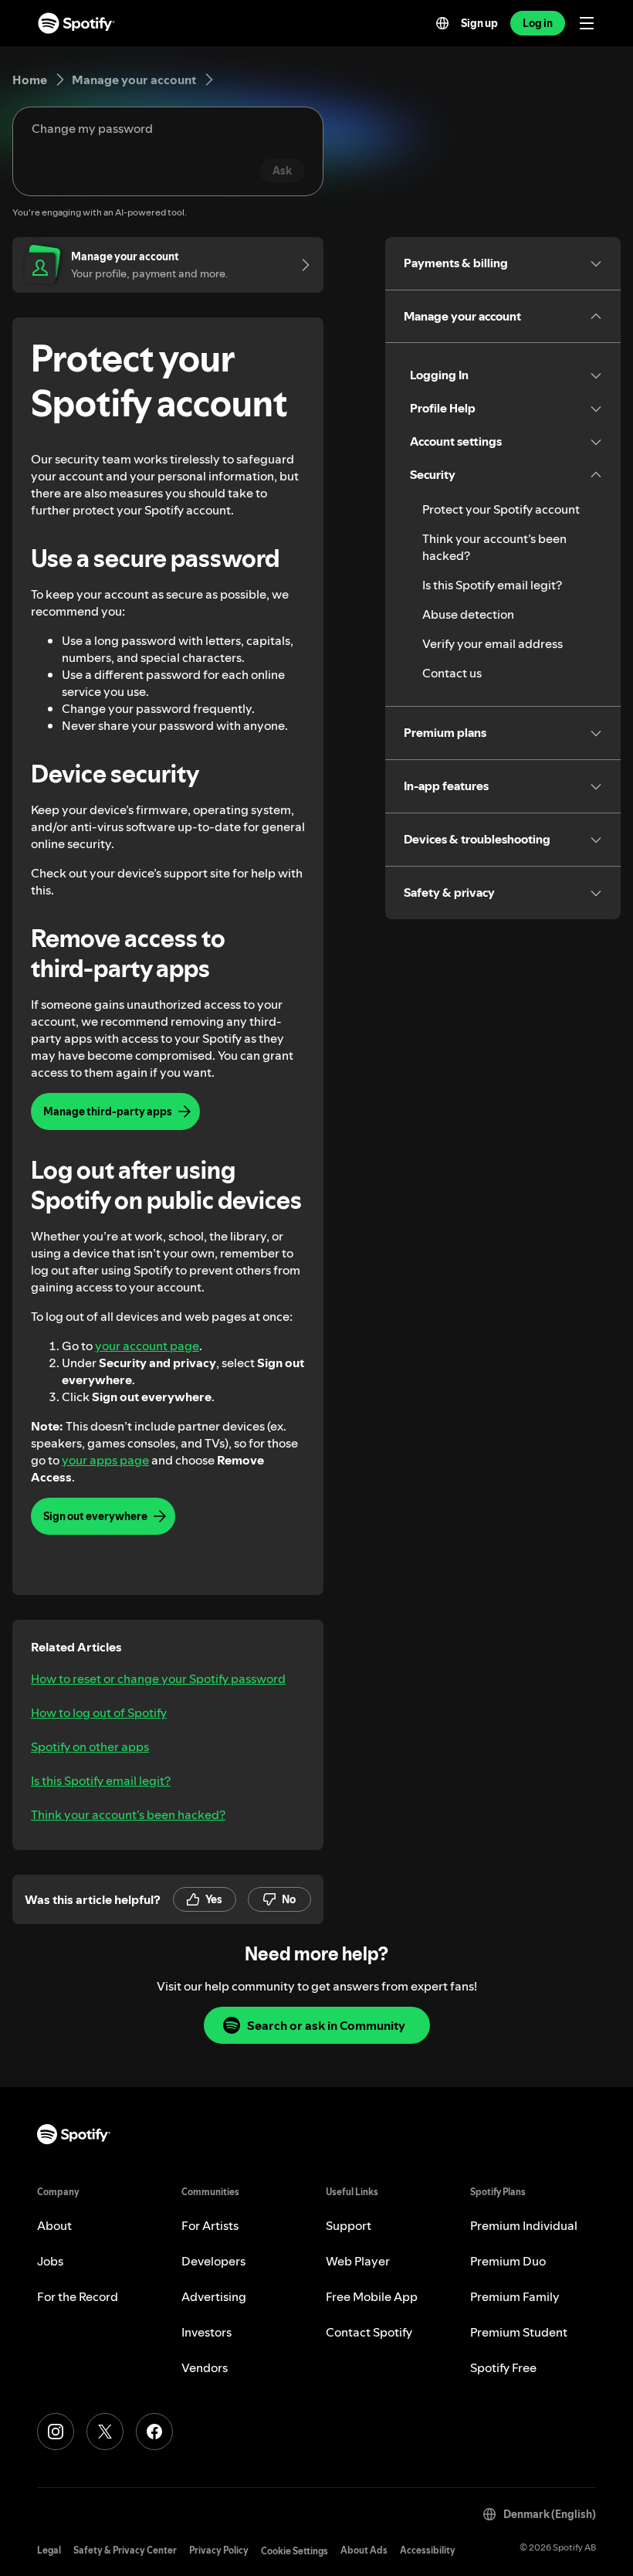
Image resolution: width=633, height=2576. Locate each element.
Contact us (452, 673)
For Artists (210, 2225)
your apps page (105, 1460)
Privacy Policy (219, 2550)
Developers (213, 2261)
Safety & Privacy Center (125, 2550)
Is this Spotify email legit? (101, 1780)
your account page (147, 1346)
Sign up (479, 23)
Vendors (205, 2367)
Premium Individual (524, 2225)
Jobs (50, 2261)
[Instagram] (56, 2432)
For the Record (78, 2296)
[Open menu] (587, 23)
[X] (105, 2432)
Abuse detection (468, 614)
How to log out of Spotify (99, 1712)
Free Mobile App (372, 2296)
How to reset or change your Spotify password (158, 1678)
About (54, 2225)
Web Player (358, 2261)
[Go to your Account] (300, 265)
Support (349, 2225)
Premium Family (515, 2296)
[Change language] (442, 23)
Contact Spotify (369, 2332)
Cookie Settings (294, 2551)
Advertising (214, 2296)
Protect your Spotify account (501, 509)
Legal (49, 2550)
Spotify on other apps (90, 1746)
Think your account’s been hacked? (128, 1814)
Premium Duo (508, 2261)
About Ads (364, 2550)
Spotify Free (503, 2367)
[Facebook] (154, 2432)
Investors (206, 2332)
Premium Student (519, 2332)
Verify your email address (493, 643)
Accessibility (428, 2550)
